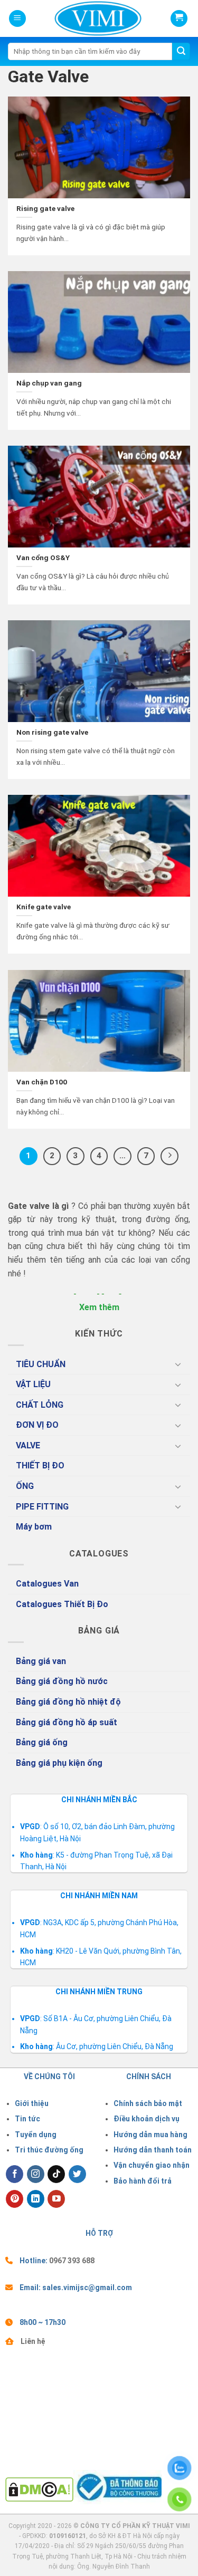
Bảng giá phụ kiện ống (59, 1763)
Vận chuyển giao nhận (152, 2165)
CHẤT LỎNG (40, 1405)
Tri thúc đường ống (49, 2150)
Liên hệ (33, 2341)
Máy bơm (34, 1527)
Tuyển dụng (36, 2135)
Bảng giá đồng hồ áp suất (67, 1722)
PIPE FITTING (42, 1507)
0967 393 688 (72, 2261)
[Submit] (181, 52)
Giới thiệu (32, 2103)
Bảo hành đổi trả (143, 2181)
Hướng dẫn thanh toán (153, 2150)
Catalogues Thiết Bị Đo (62, 1604)
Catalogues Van (47, 1584)
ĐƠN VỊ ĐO (37, 1425)
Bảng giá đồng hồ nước (62, 1681)
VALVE (28, 1445)
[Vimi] (80, 18)
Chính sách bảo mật (148, 2103)
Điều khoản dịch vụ (147, 2119)
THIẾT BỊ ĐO (40, 1465)
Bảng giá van (41, 1661)
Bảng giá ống (42, 1742)
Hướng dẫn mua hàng (150, 2135)
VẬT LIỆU (33, 1384)
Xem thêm (99, 1307)
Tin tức (27, 2119)
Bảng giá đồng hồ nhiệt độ (68, 1702)
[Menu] (17, 19)
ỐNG (25, 1486)
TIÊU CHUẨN (41, 1364)
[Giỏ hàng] (179, 18)
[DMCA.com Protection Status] (39, 2489)
